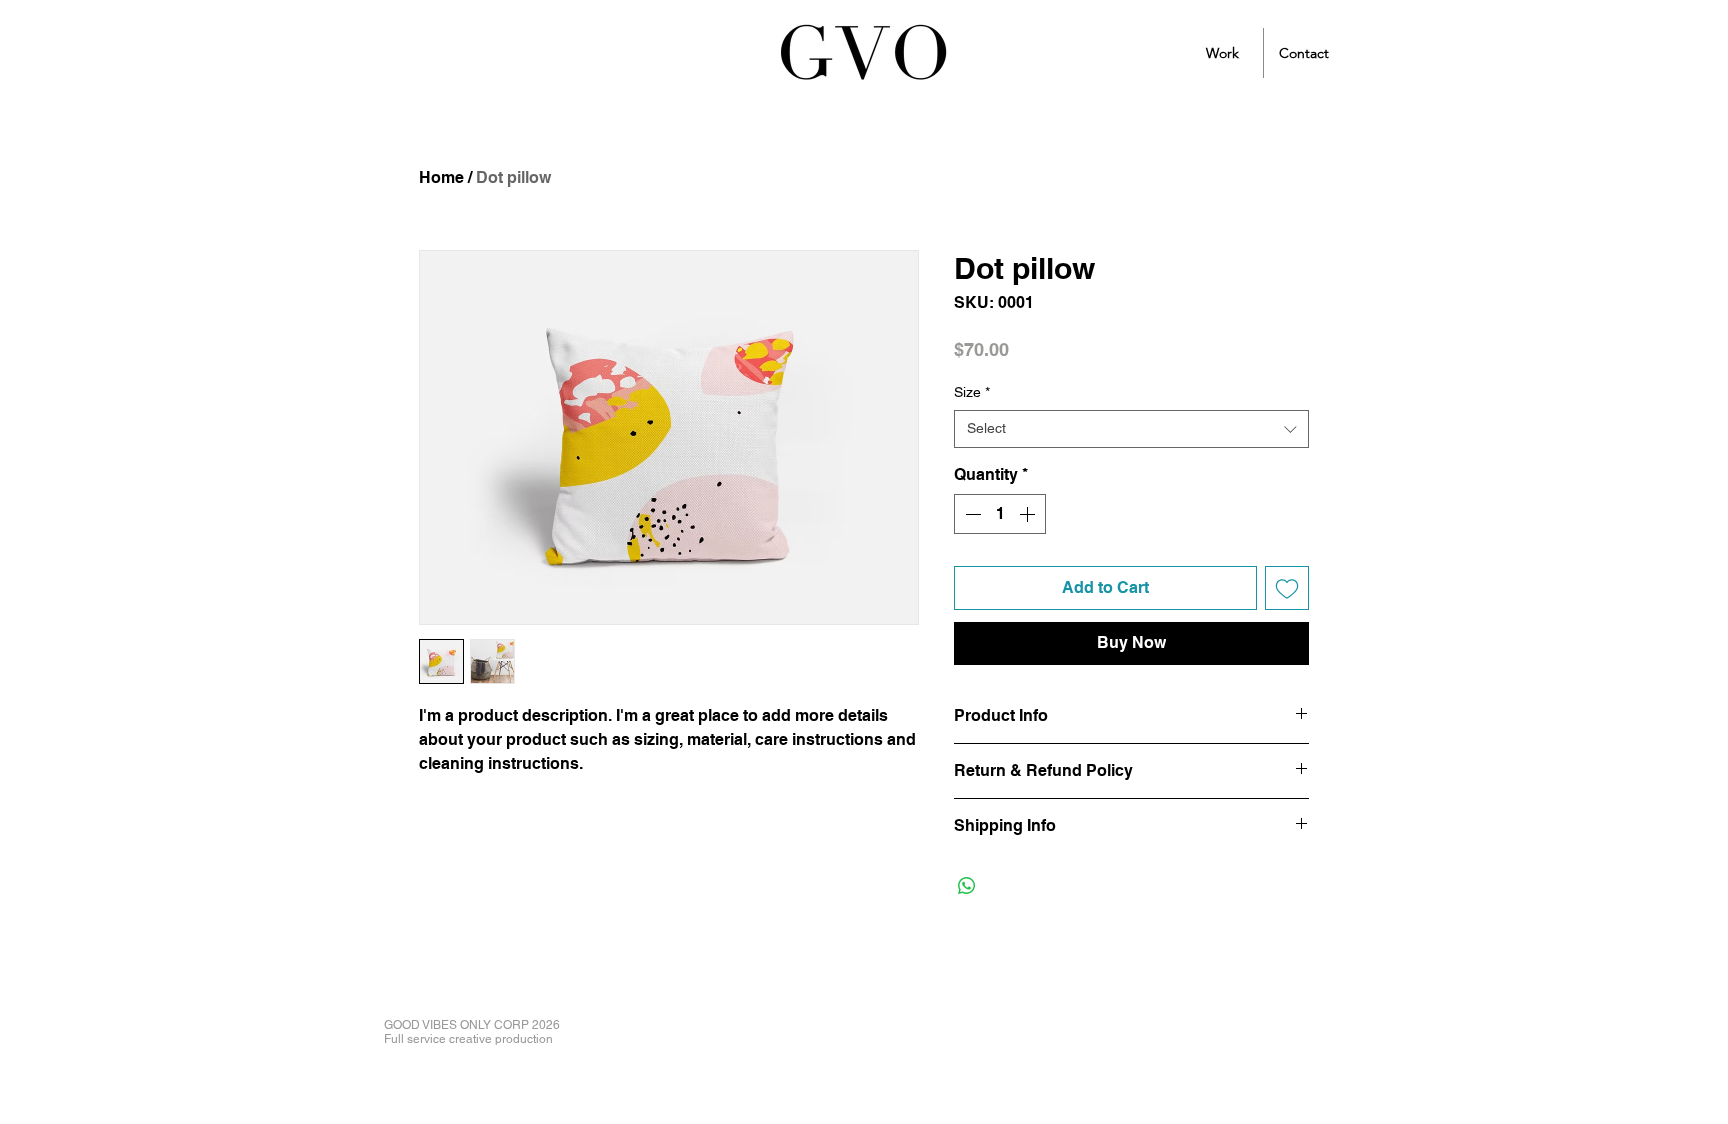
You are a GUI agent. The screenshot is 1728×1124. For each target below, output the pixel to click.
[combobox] (1131, 429)
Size (972, 392)
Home (441, 177)
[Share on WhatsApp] (967, 886)
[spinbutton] (1000, 514)
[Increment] (1029, 514)
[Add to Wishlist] (1287, 588)
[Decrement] (971, 514)
